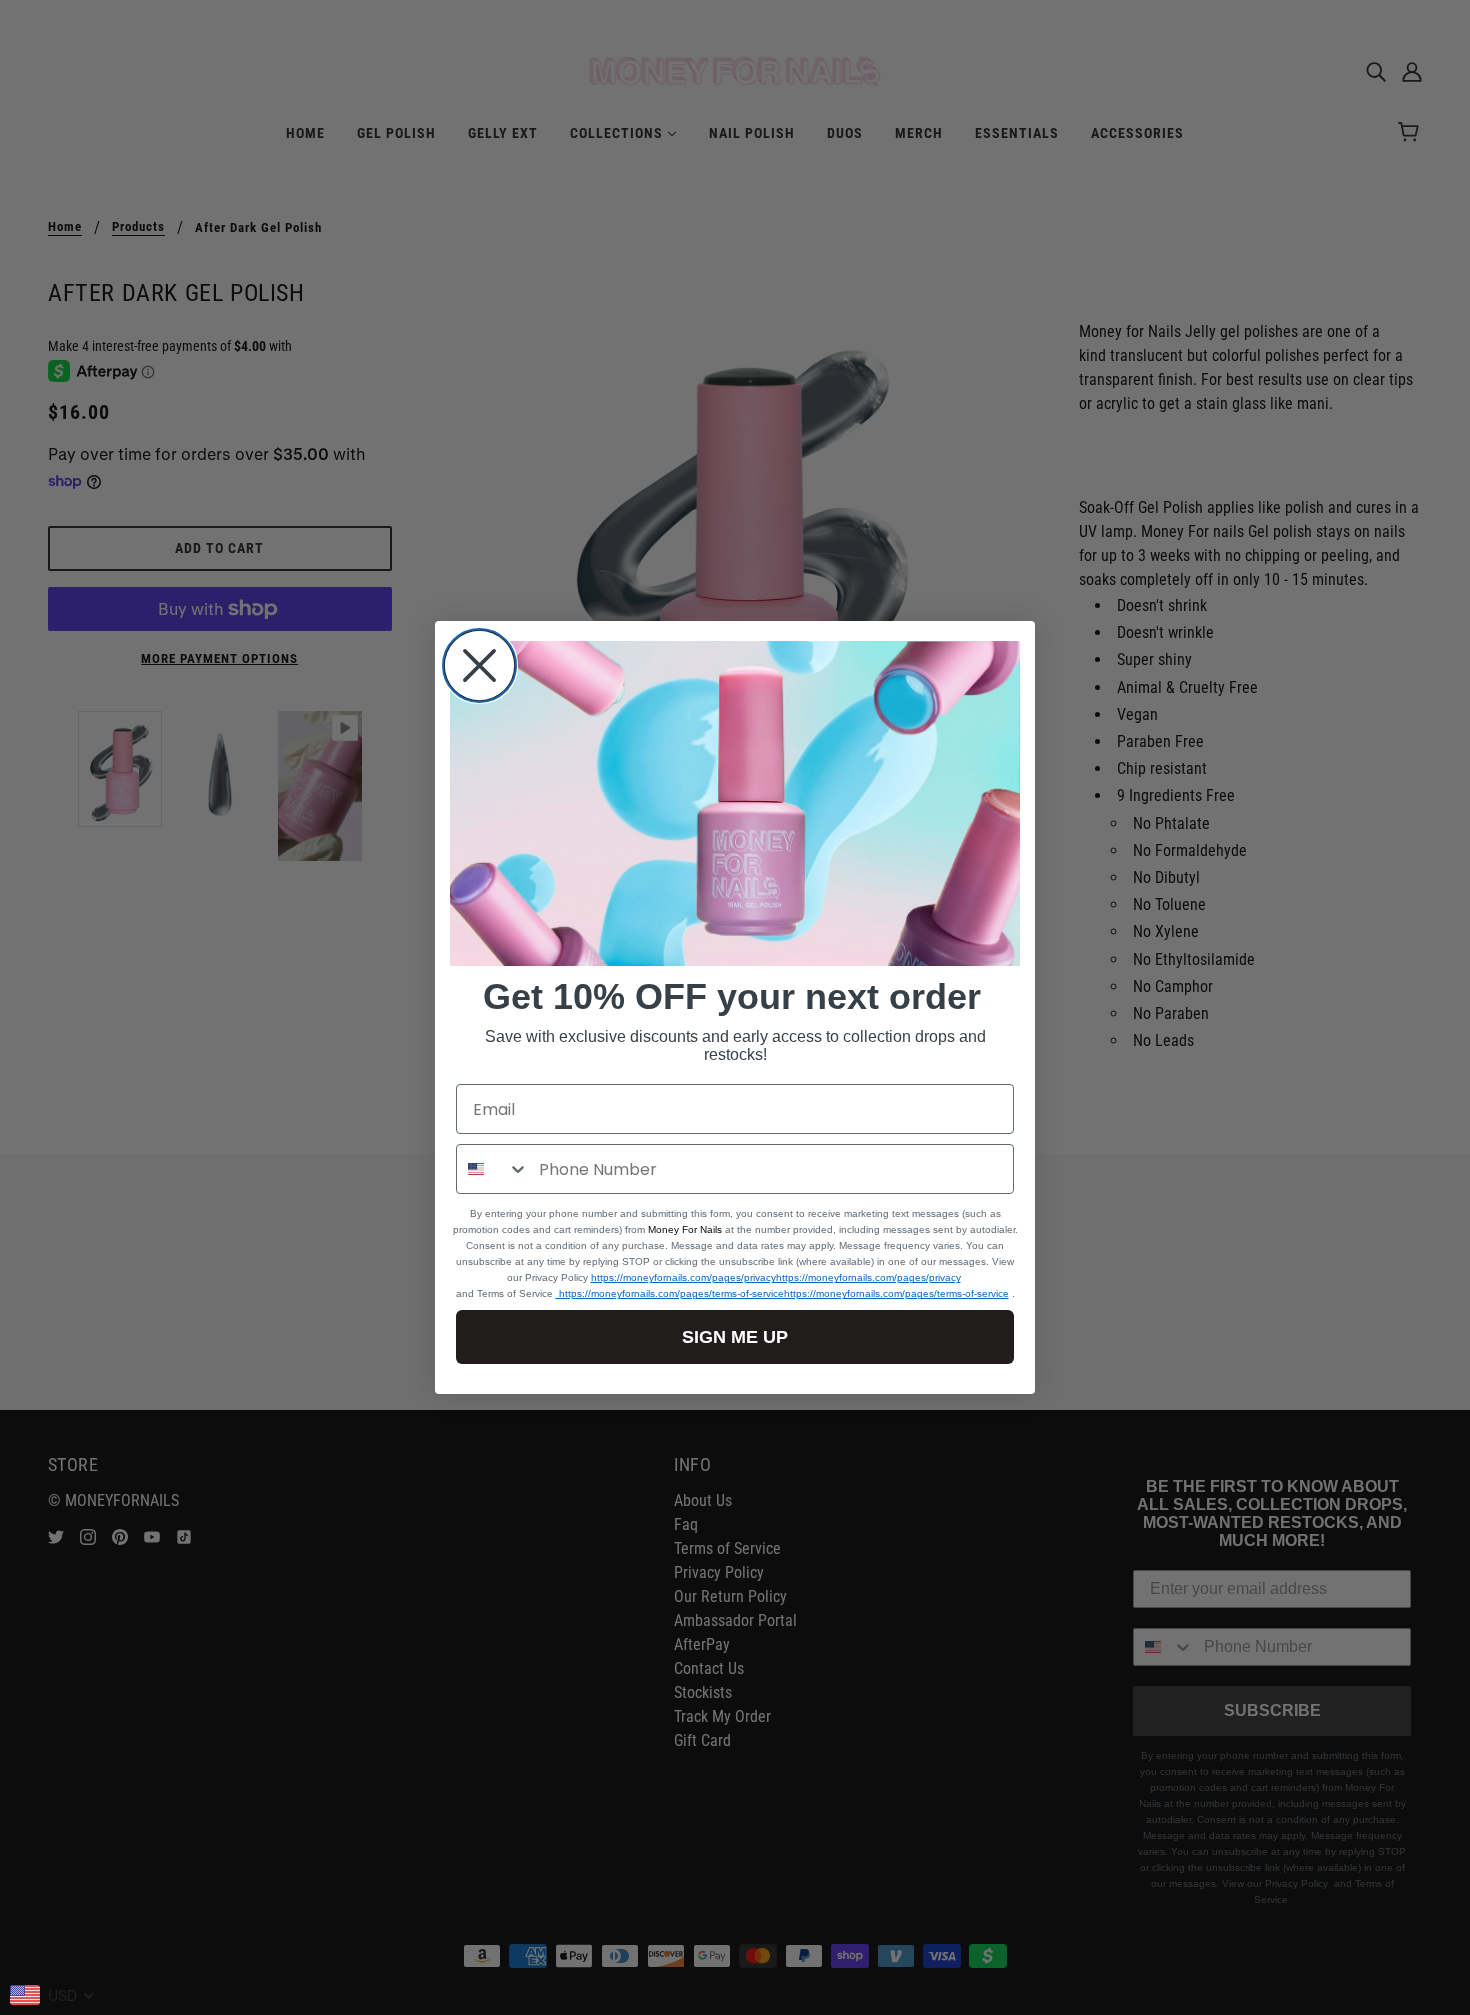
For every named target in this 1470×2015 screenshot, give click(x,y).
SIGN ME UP (735, 1337)
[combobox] (493, 1169)
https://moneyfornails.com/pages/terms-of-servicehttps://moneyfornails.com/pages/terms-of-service (782, 1293)
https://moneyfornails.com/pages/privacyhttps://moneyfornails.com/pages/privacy (776, 1277)
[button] (735, 804)
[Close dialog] (479, 665)
